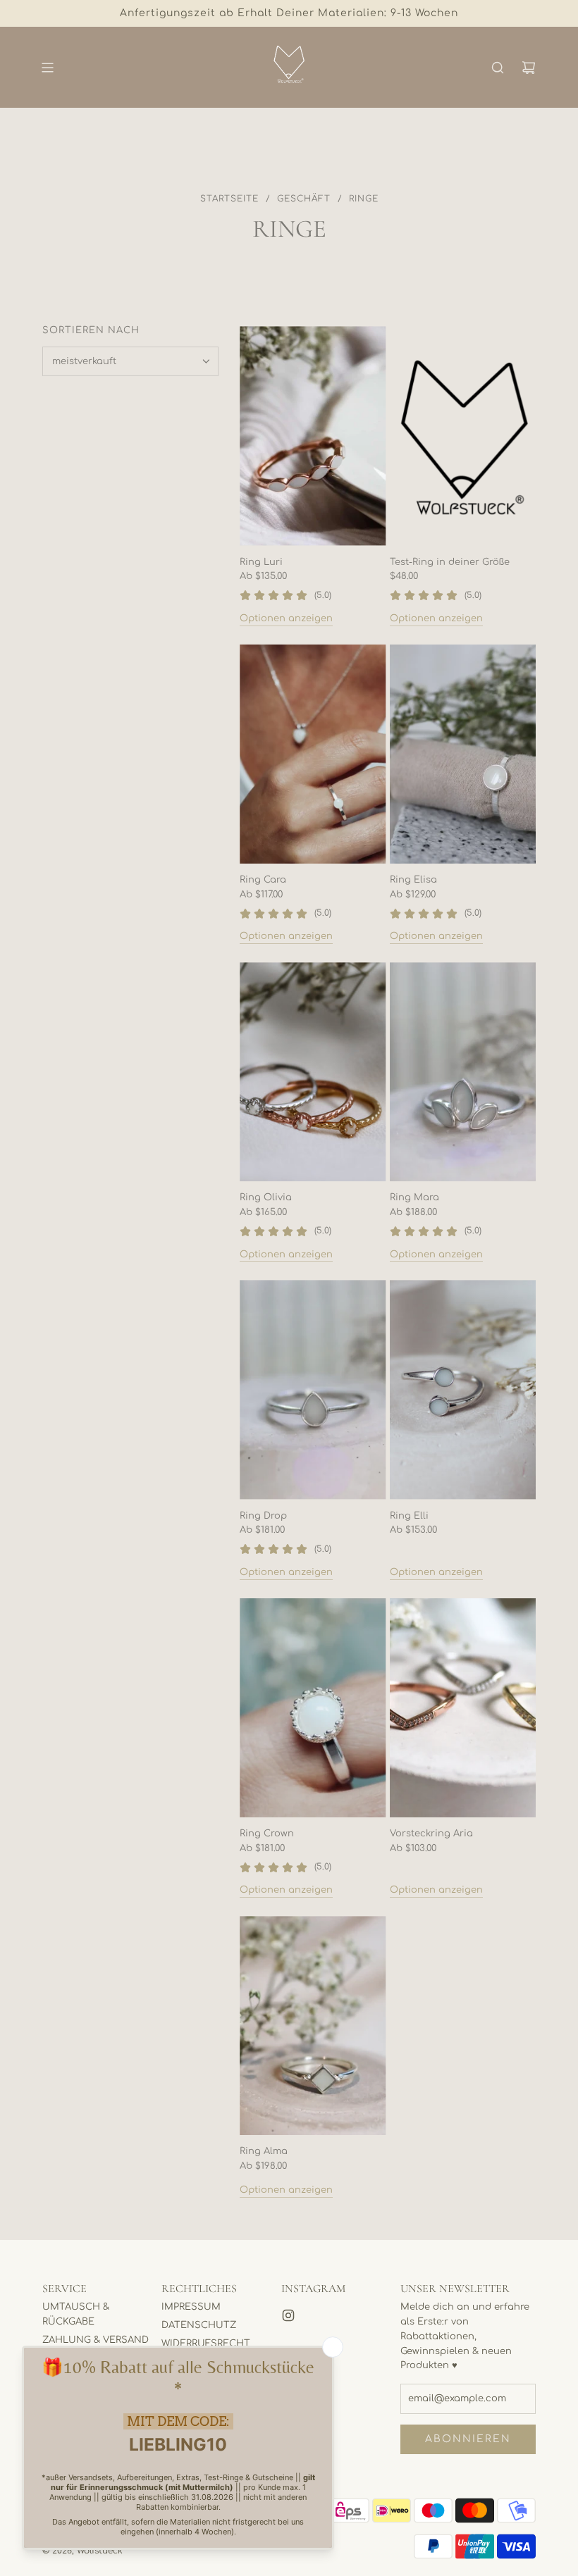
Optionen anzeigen (286, 618)
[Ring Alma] (313, 2026)
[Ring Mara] (463, 1072)
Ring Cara (263, 880)
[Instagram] (288, 2315)
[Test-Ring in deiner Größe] (463, 436)
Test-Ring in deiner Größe (450, 562)
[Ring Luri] (313, 436)
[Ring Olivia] (313, 1072)
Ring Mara (414, 1197)
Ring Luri (261, 562)
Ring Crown (267, 1834)
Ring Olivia (266, 1197)
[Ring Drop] (313, 1389)
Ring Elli (409, 1516)
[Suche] (498, 68)
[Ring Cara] (313, 754)
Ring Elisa (413, 880)
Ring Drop (263, 1516)
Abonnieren (468, 2439)
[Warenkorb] (529, 68)
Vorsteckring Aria (431, 1834)
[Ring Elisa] (463, 754)
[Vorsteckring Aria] (463, 1708)
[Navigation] (47, 68)
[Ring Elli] (463, 1389)
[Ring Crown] (313, 1708)
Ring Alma (264, 2151)
